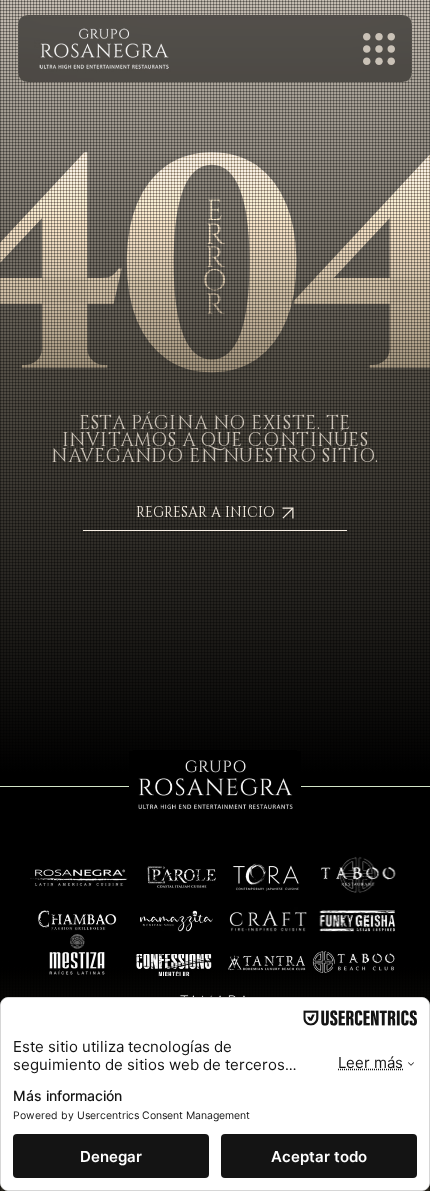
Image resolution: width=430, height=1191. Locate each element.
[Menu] (380, 49)
